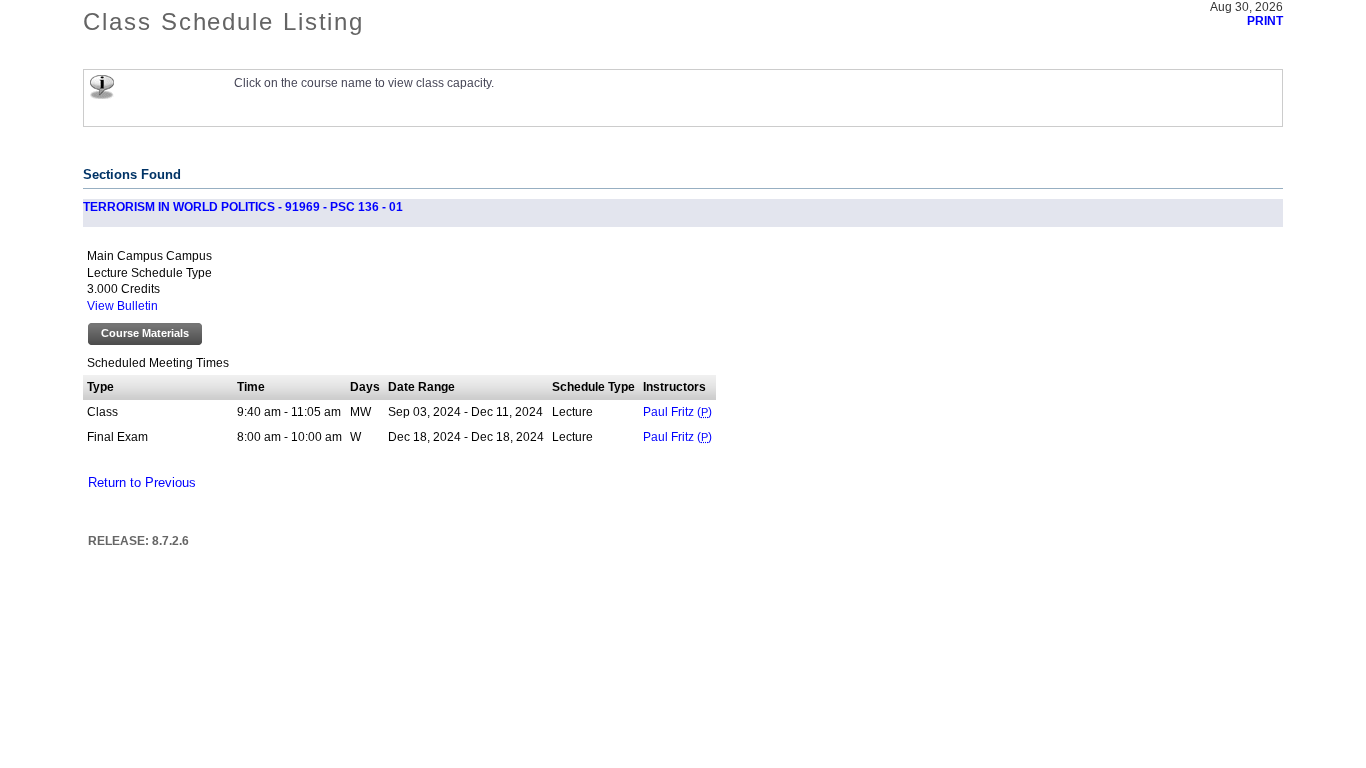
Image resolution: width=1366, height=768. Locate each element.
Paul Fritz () (677, 412)
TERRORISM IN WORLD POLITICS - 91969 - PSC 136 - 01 (243, 207)
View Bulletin (122, 306)
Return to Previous (142, 483)
